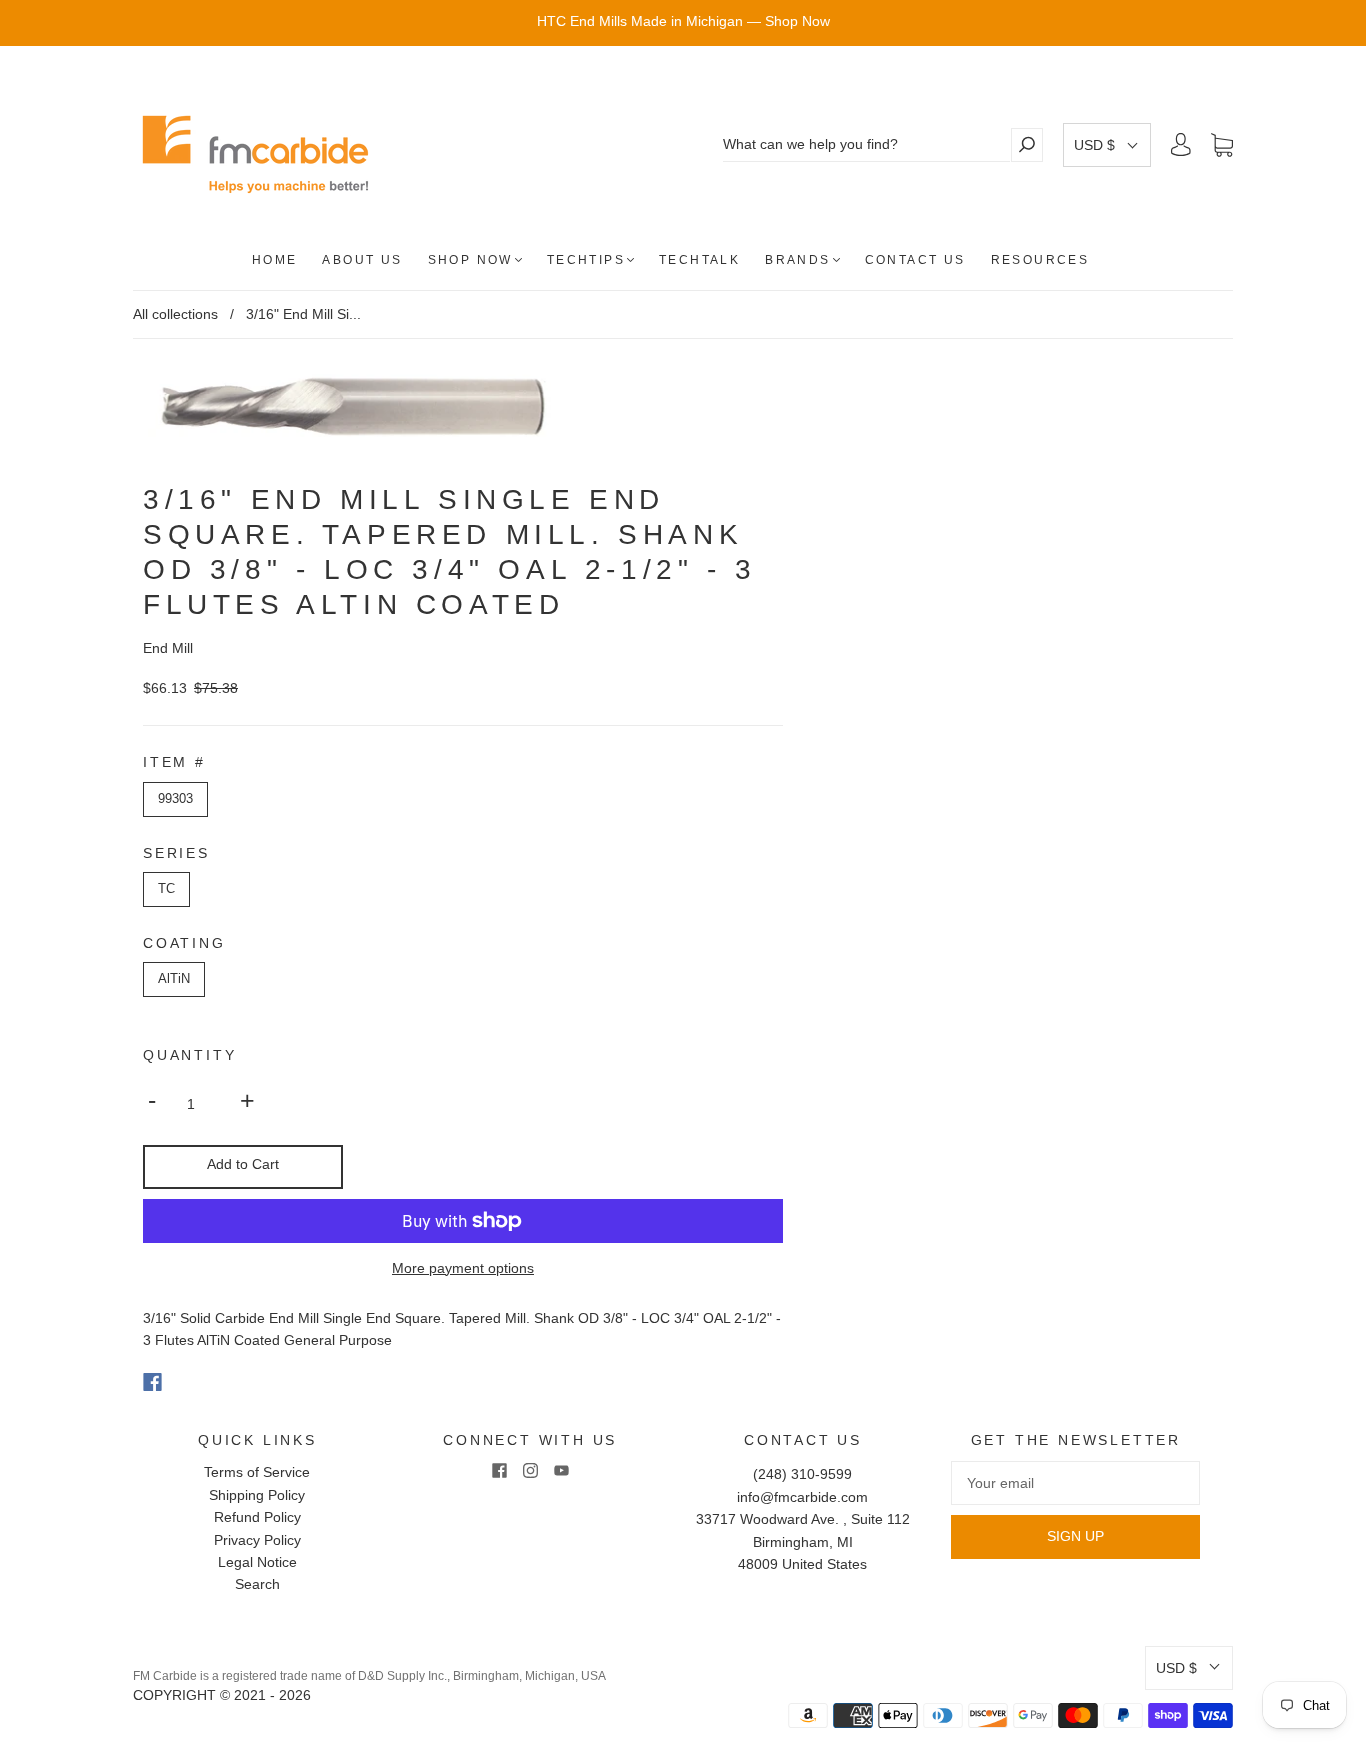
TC (166, 888)
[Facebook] (152, 1382)
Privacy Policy (257, 1540)
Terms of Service (257, 1472)
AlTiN (174, 978)
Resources (1040, 260)
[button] (1107, 145)
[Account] (1181, 145)
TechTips (586, 260)
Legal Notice (257, 1562)
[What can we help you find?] (866, 144)
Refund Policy (257, 1517)
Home (275, 260)
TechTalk (699, 260)
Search (257, 1584)
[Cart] (1222, 145)
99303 (175, 798)
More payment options (463, 1268)
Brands (797, 260)
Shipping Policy (257, 1495)
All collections (175, 314)
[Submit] (1027, 144)
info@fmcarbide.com (802, 1497)
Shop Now (470, 260)
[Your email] (1075, 1483)
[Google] (193, 1382)
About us (362, 260)
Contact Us (915, 260)
